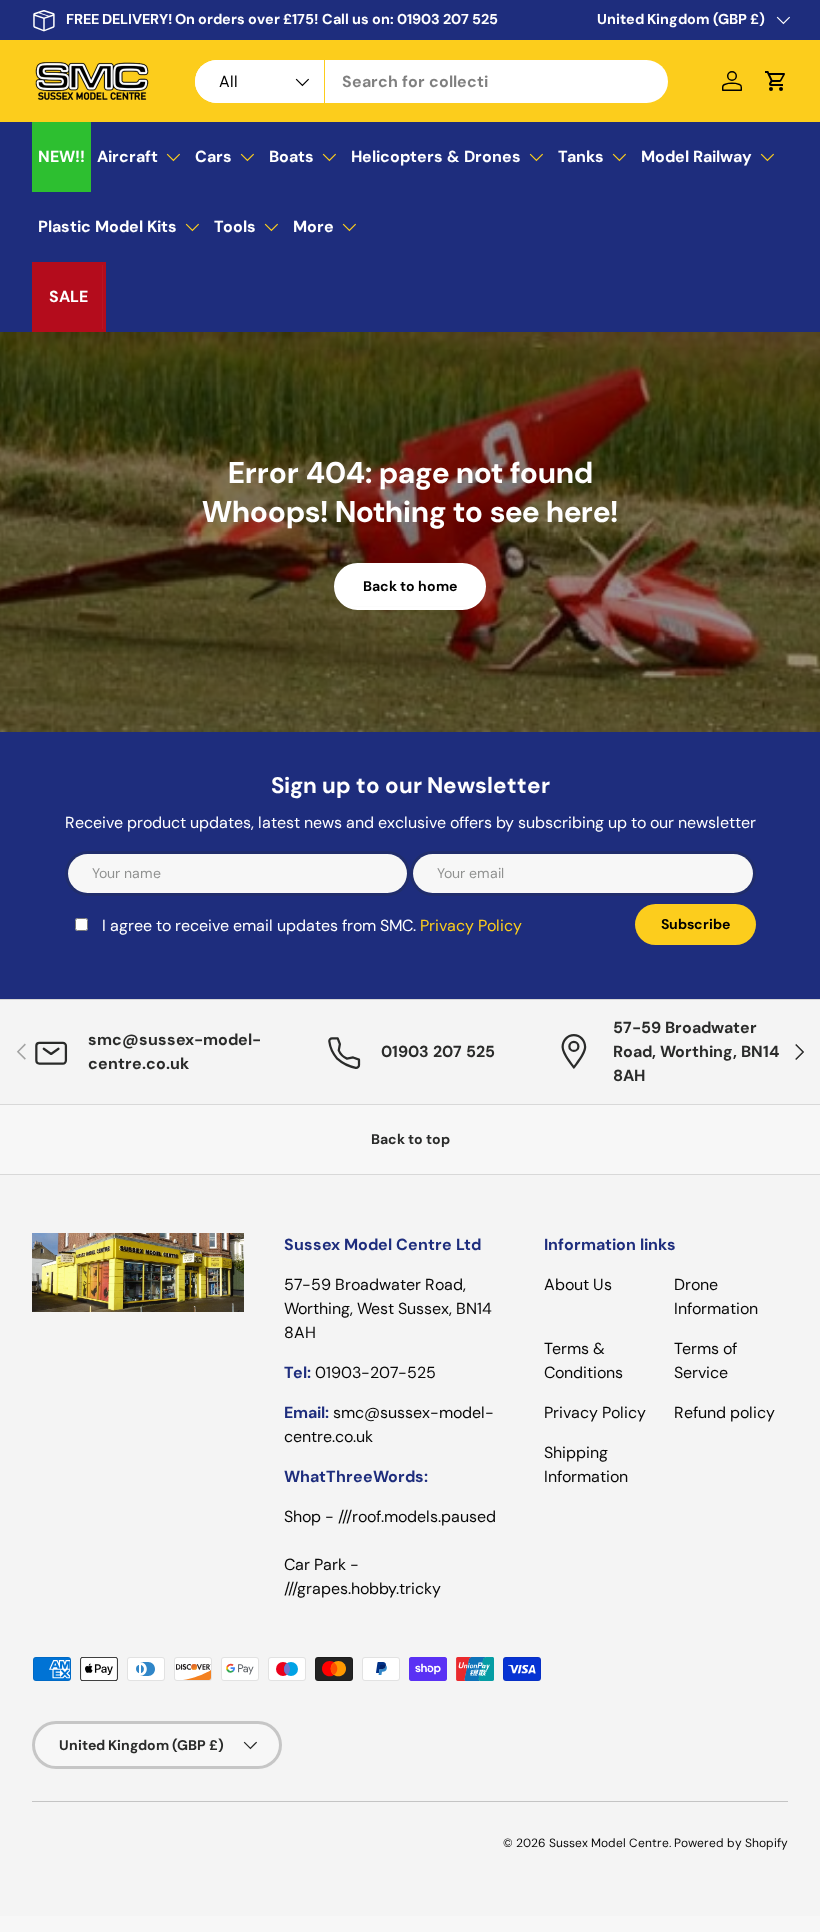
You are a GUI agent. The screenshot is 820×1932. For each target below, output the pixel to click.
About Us (578, 1284)
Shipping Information (586, 1464)
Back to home (410, 586)
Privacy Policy (471, 925)
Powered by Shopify (731, 1843)
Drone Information (716, 1296)
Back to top (410, 1139)
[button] (776, 81)
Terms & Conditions (583, 1360)
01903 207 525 (447, 19)
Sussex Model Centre (609, 1843)
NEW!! (61, 156)
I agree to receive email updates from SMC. (312, 925)
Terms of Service (705, 1360)
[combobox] (431, 81)
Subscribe (695, 924)
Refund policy (724, 1412)
